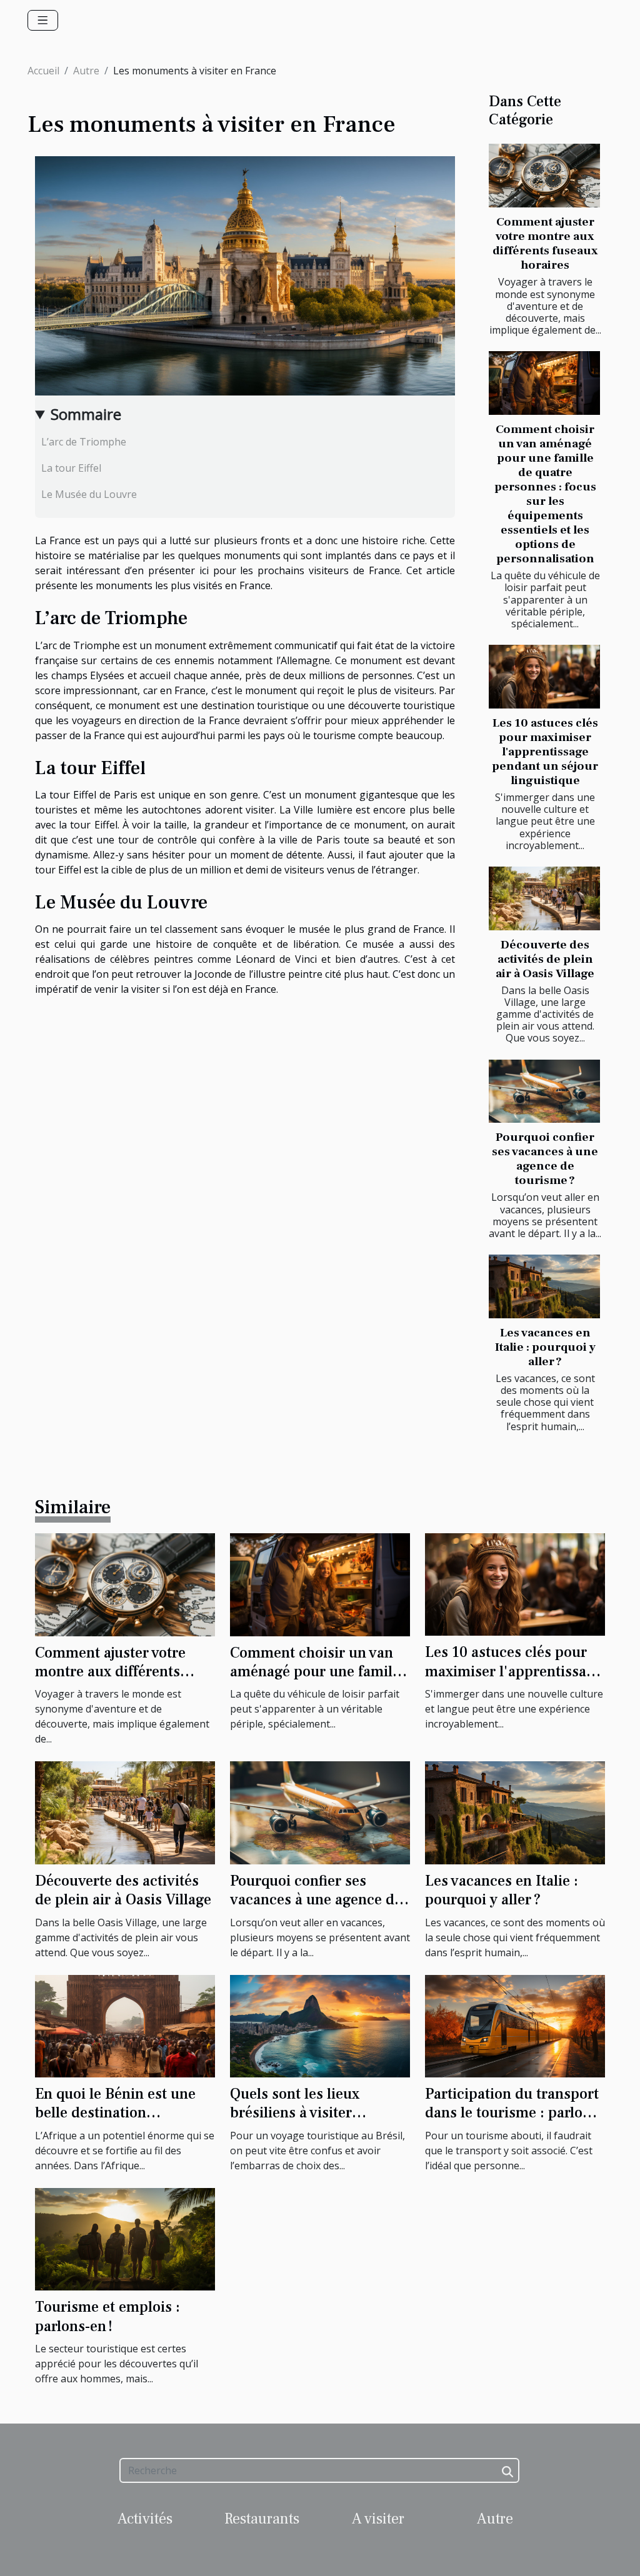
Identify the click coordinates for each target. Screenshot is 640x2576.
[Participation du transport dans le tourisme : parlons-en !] (515, 2025)
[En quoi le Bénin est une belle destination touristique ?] (125, 2025)
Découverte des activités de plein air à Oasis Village (545, 959)
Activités (145, 2519)
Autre (86, 71)
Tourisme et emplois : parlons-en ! (107, 2316)
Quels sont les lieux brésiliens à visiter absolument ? (295, 2113)
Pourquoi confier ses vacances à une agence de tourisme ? (545, 1159)
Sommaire (86, 414)
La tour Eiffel (71, 468)
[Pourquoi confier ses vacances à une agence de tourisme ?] (544, 1092)
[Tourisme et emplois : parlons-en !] (125, 2238)
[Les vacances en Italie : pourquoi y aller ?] (544, 1286)
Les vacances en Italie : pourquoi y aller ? (545, 1347)
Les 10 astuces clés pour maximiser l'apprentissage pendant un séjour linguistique (545, 752)
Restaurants (262, 2519)
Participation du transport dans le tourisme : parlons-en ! (514, 2113)
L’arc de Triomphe (84, 442)
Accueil (43, 71)
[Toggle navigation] (43, 20)
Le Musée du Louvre (89, 494)
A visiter (378, 2519)
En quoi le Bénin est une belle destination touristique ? (115, 2113)
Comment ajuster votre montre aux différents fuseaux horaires (545, 243)
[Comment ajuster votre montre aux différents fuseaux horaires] (544, 176)
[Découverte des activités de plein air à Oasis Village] (544, 898)
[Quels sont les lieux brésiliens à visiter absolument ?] (320, 2025)
